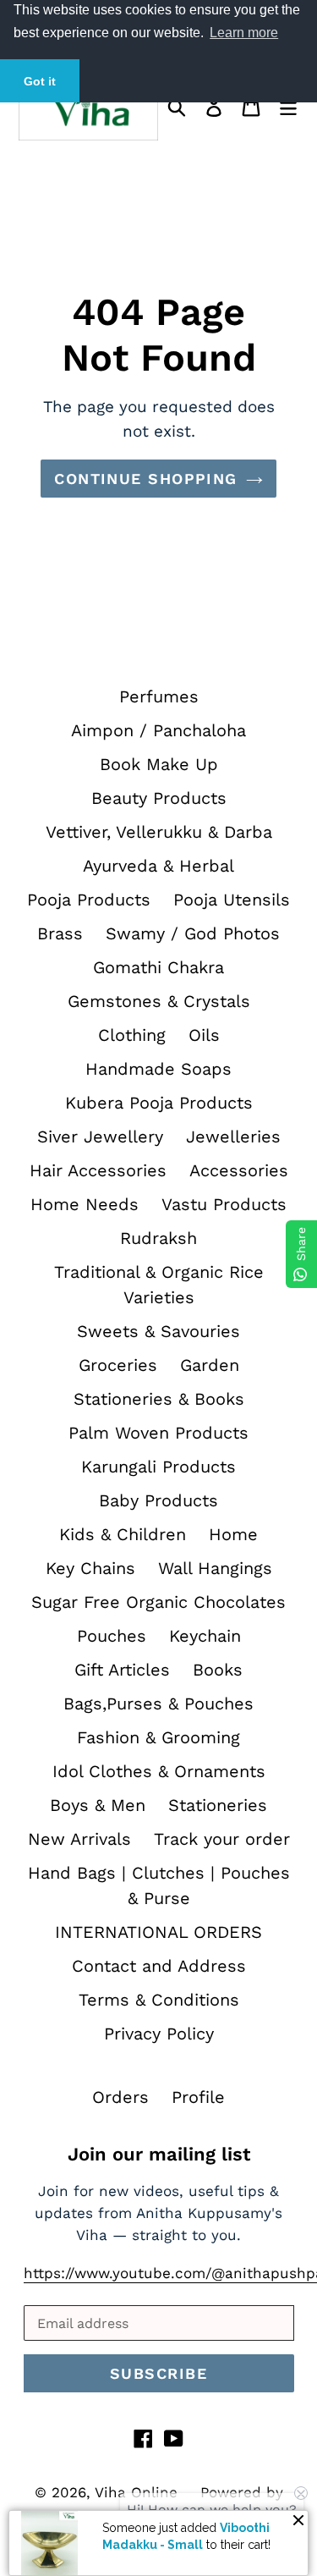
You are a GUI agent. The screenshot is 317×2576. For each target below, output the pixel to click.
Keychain (205, 1636)
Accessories (239, 1170)
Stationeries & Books (159, 1399)
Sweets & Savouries (158, 1331)
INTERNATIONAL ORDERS (158, 1932)
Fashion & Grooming (158, 1737)
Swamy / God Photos (193, 933)
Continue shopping (145, 479)
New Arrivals (79, 1839)
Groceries (118, 1365)
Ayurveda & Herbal (158, 866)
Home (233, 1534)
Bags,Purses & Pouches (158, 1704)
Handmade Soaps (158, 1069)
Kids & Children (123, 1534)
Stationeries (218, 1805)
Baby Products (158, 1500)
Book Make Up (159, 764)
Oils (204, 1035)
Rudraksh (158, 1238)
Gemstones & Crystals (159, 1001)
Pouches (112, 1636)
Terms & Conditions (159, 2000)
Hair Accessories (98, 1170)
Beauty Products (159, 798)
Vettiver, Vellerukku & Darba (159, 832)
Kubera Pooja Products (159, 1103)
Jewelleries (233, 1137)
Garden (210, 1365)
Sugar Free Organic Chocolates (158, 1602)
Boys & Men (98, 1805)
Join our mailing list (159, 2154)
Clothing (132, 1035)
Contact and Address (159, 1966)
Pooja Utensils (232, 900)
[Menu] (288, 105)
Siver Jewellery (100, 1137)
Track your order (222, 1839)
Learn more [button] (244, 33)
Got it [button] (40, 81)
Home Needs (85, 1204)
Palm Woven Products (158, 1433)
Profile (198, 2097)
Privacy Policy (159, 2034)
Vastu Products (224, 1204)
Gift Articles (122, 1670)
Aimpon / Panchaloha (158, 730)
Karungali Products (158, 1467)
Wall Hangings (215, 1568)
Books (218, 1670)
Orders (120, 2097)
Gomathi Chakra (158, 967)
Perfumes (159, 696)
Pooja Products (89, 900)
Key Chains (90, 1568)
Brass (60, 933)
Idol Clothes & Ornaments (159, 1771)
